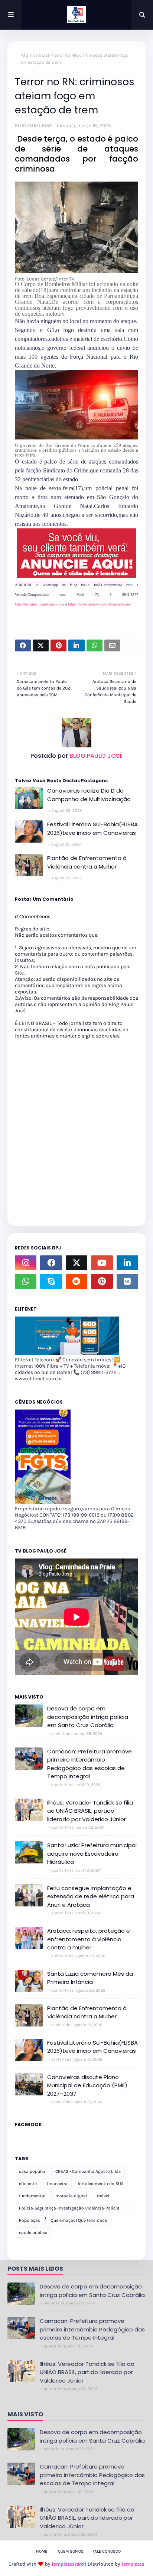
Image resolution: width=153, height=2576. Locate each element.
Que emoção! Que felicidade (79, 2220)
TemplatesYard (68, 2564)
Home (42, 2551)
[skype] (51, 1281)
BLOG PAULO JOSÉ (33, 125)
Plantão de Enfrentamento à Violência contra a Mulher (87, 862)
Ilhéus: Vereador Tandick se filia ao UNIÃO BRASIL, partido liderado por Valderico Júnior (90, 1811)
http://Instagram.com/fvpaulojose (40, 604)
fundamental (32, 2196)
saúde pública (33, 2233)
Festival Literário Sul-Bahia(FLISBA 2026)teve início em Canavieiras (92, 829)
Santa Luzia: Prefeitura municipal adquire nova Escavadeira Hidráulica (92, 1853)
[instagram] (26, 1263)
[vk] (127, 1281)
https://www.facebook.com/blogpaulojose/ (99, 604)
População (30, 2220)
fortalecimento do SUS (101, 2184)
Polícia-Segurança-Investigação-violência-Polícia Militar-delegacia (69, 2209)
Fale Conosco (107, 2551)
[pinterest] (102, 1281)
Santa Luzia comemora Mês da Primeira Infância (90, 1978)
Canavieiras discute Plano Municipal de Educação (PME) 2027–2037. (87, 2085)
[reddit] (76, 1281)
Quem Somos (71, 2551)
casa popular (32, 2171)
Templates (133, 2564)
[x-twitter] (76, 1263)
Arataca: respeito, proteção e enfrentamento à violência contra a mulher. (89, 1939)
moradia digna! (71, 2196)
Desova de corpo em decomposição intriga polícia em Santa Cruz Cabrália (88, 1717)
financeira (57, 2184)
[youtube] (102, 1263)
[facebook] (51, 1263)
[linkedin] (127, 1263)
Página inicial (35, 55)
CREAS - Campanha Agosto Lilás (88, 2171)
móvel (103, 2196)
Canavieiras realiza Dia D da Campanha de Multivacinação (89, 795)
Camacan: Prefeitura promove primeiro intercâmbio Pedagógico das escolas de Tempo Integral (89, 1764)
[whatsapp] (26, 1281)
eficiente (28, 2184)
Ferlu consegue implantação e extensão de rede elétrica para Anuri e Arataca (91, 1896)
